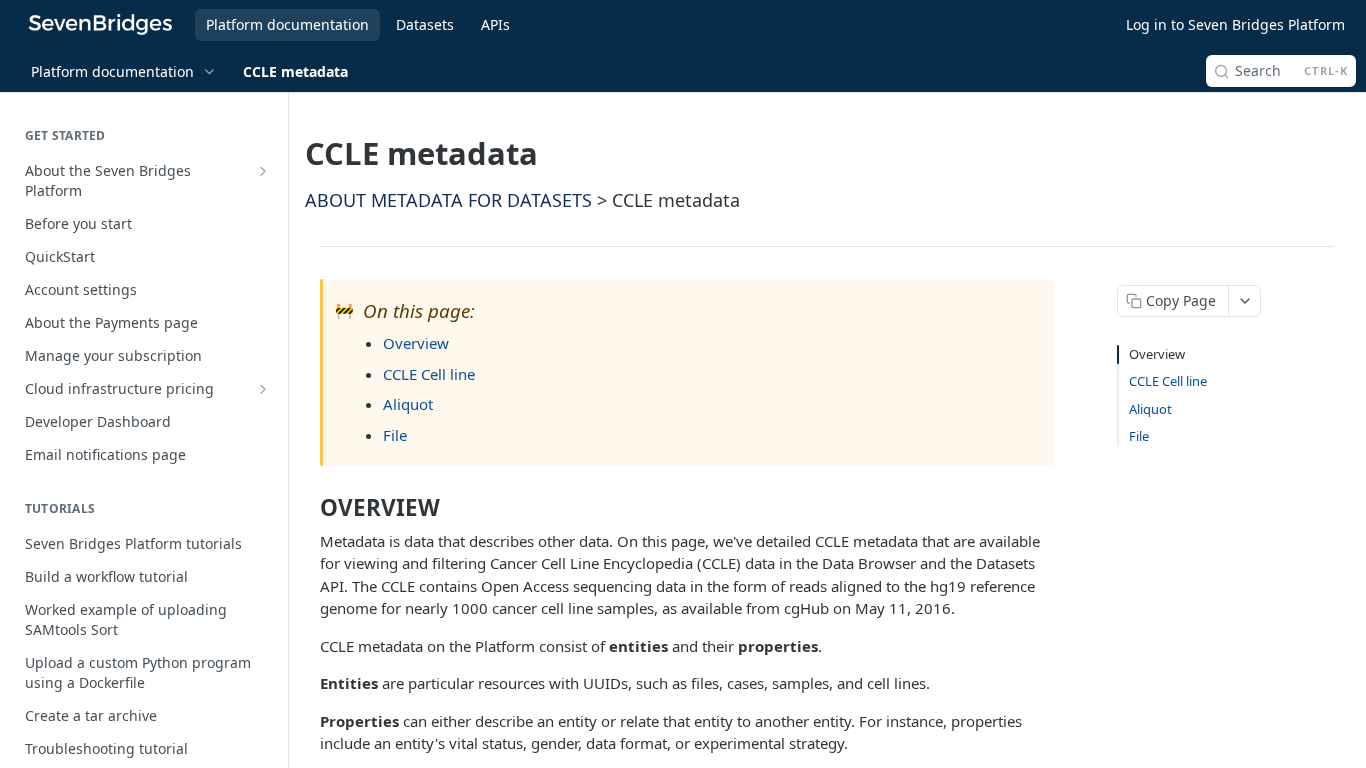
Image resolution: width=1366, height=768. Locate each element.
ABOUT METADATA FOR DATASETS (448, 200)
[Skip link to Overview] (308, 508)
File (395, 435)
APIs (495, 24)
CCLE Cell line (429, 374)
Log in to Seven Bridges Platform (1235, 24)
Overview (416, 343)
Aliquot (408, 404)
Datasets (425, 24)
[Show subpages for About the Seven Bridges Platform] (263, 171)
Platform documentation (287, 24)
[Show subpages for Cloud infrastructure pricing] (263, 389)
